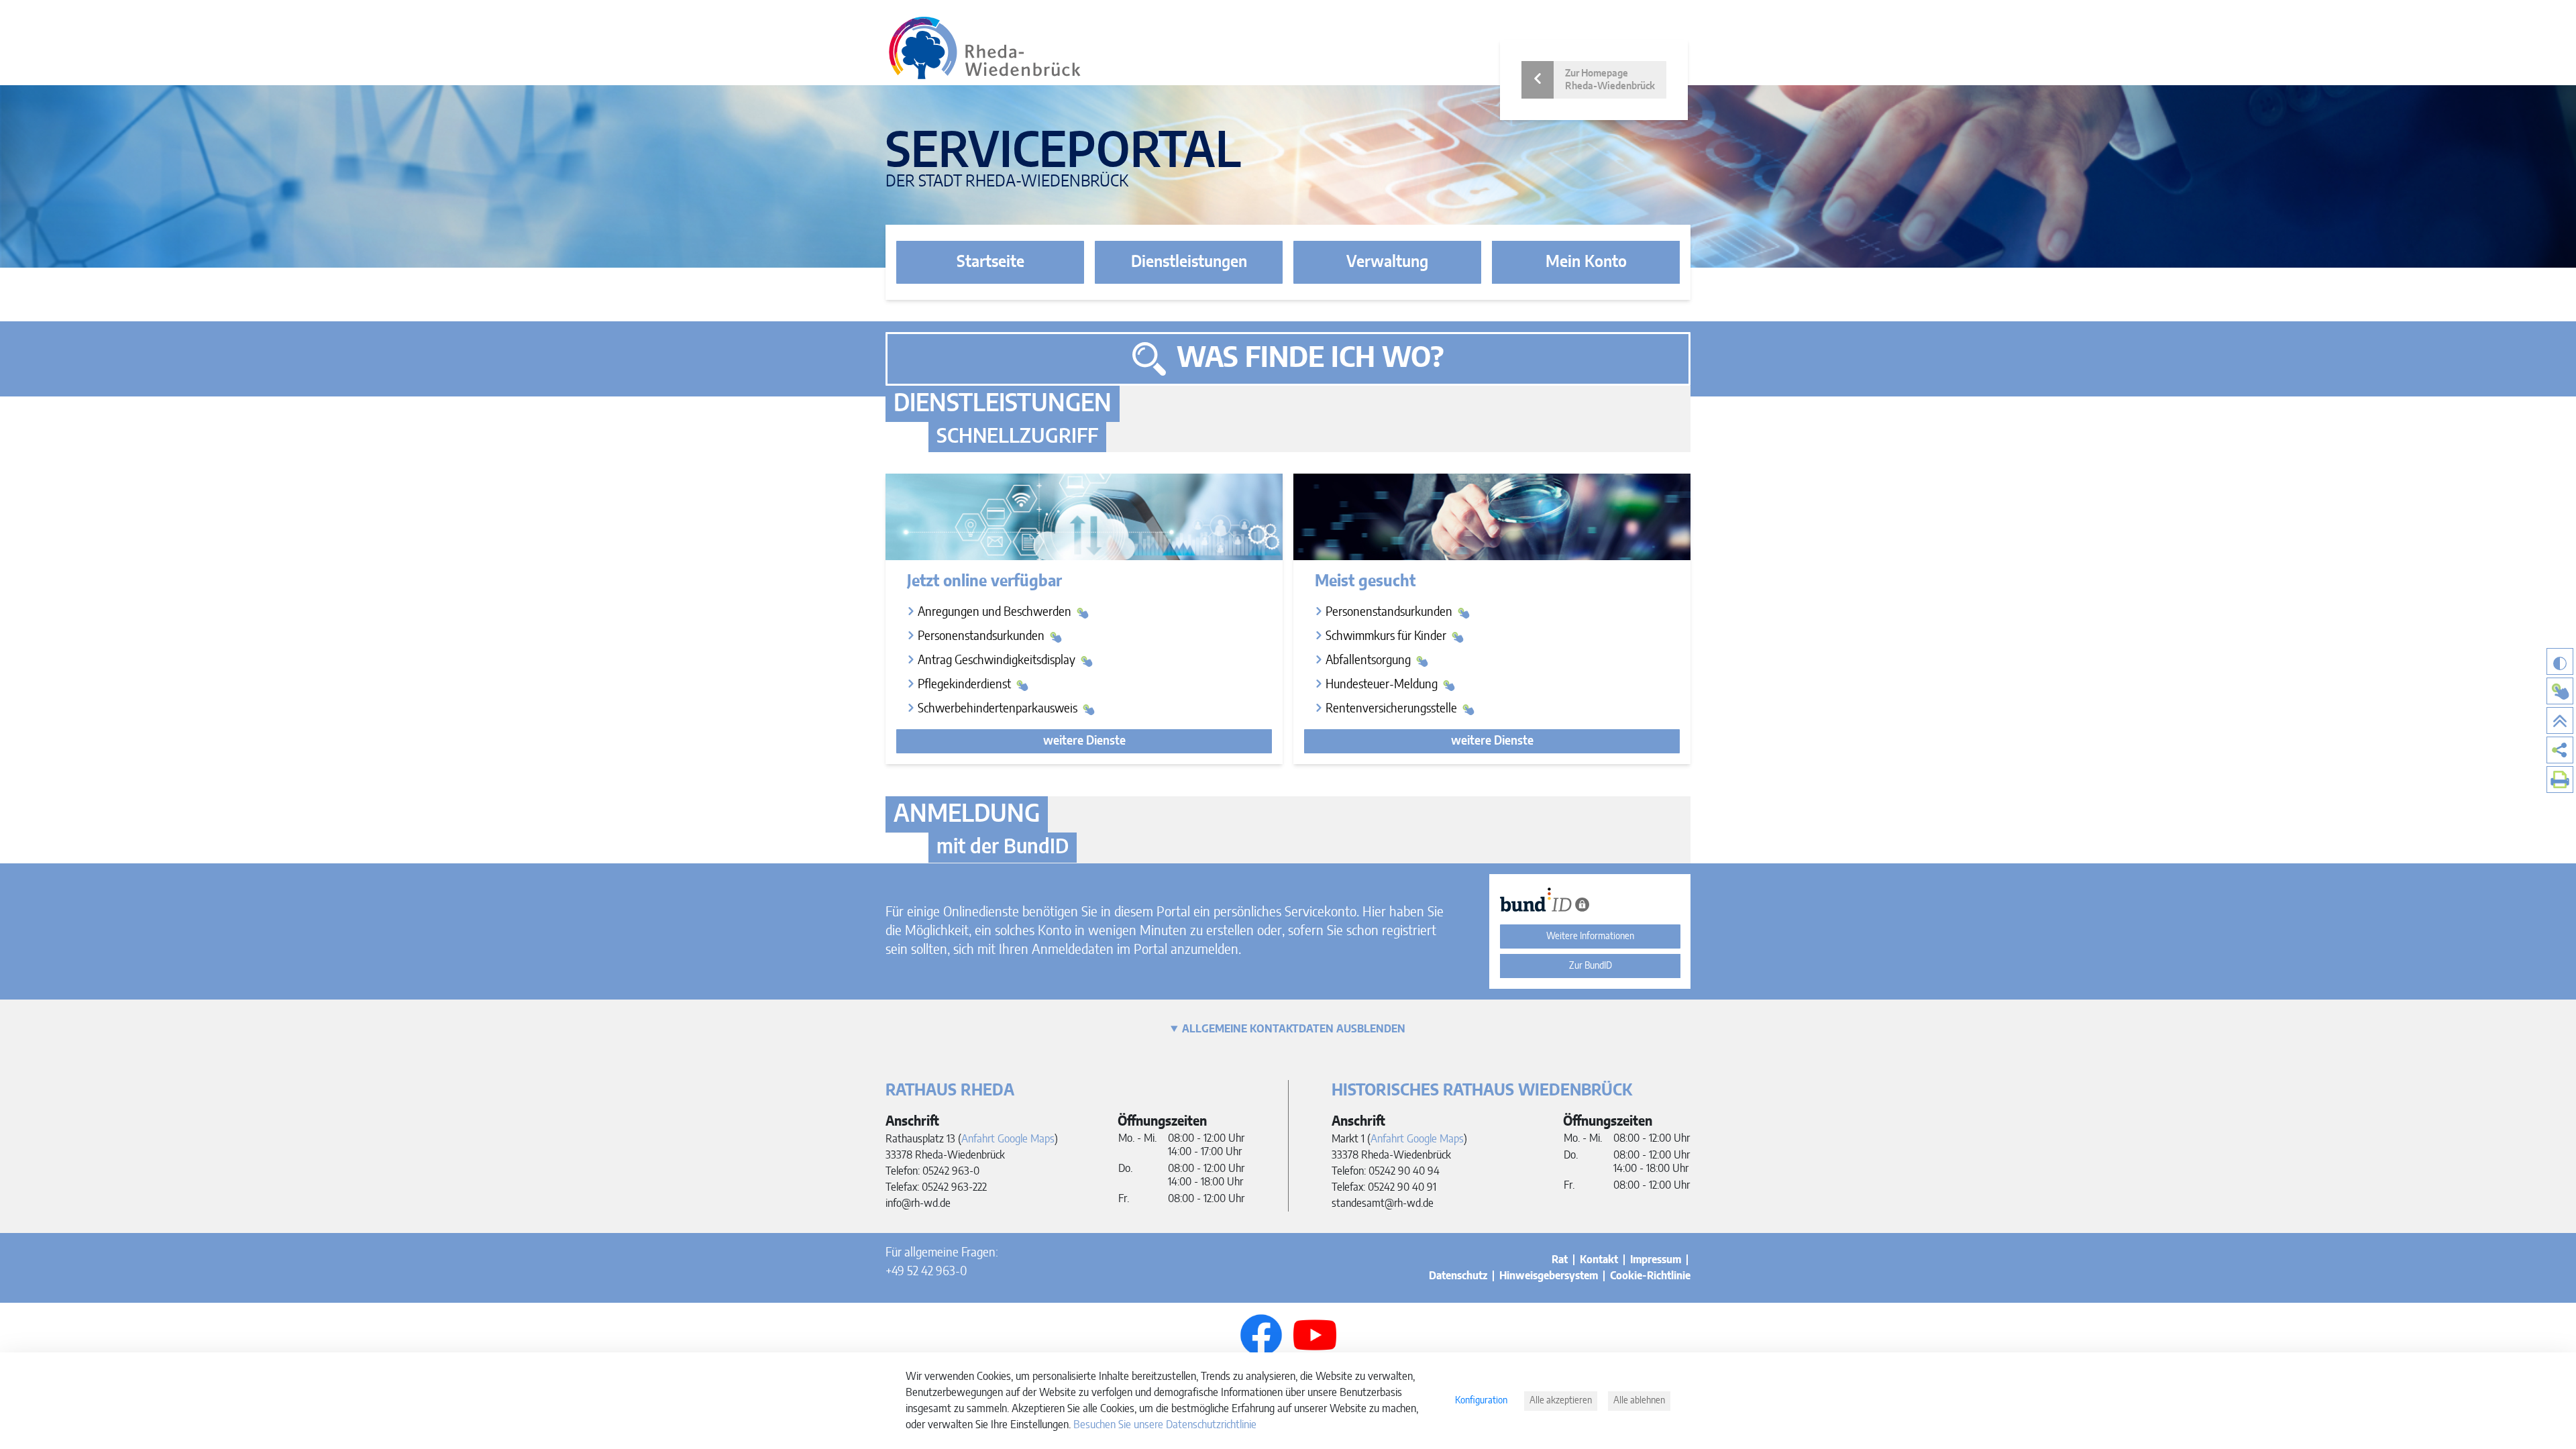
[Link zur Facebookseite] (1261, 1335)
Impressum (1656, 1260)
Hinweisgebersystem (1549, 1276)
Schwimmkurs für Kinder (1387, 637)
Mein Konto (1586, 262)
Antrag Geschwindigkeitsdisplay (998, 661)
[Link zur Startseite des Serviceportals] (985, 48)
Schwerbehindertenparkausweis (999, 709)
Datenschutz (1458, 1276)
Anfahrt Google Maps (1008, 1139)
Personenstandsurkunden (982, 637)
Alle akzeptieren (1561, 1401)
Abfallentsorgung (1370, 661)
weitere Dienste (1084, 741)
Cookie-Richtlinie (1650, 1276)
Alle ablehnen (1639, 1401)
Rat (1560, 1260)
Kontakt (1599, 1260)
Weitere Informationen (1590, 936)
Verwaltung (1387, 262)
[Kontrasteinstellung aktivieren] (2560, 661)
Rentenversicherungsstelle (1393, 709)
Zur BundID (1591, 966)
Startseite (990, 262)
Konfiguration (1481, 1401)
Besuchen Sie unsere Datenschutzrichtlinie (1165, 1425)
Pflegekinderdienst (966, 685)
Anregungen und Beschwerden (996, 612)
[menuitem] (2560, 750)
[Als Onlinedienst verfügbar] (2560, 691)
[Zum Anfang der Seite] (2560, 720)
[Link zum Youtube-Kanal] (1315, 1335)
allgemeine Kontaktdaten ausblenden (1294, 1029)
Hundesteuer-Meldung (1383, 685)
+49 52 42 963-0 (926, 1272)
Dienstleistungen (1189, 262)
